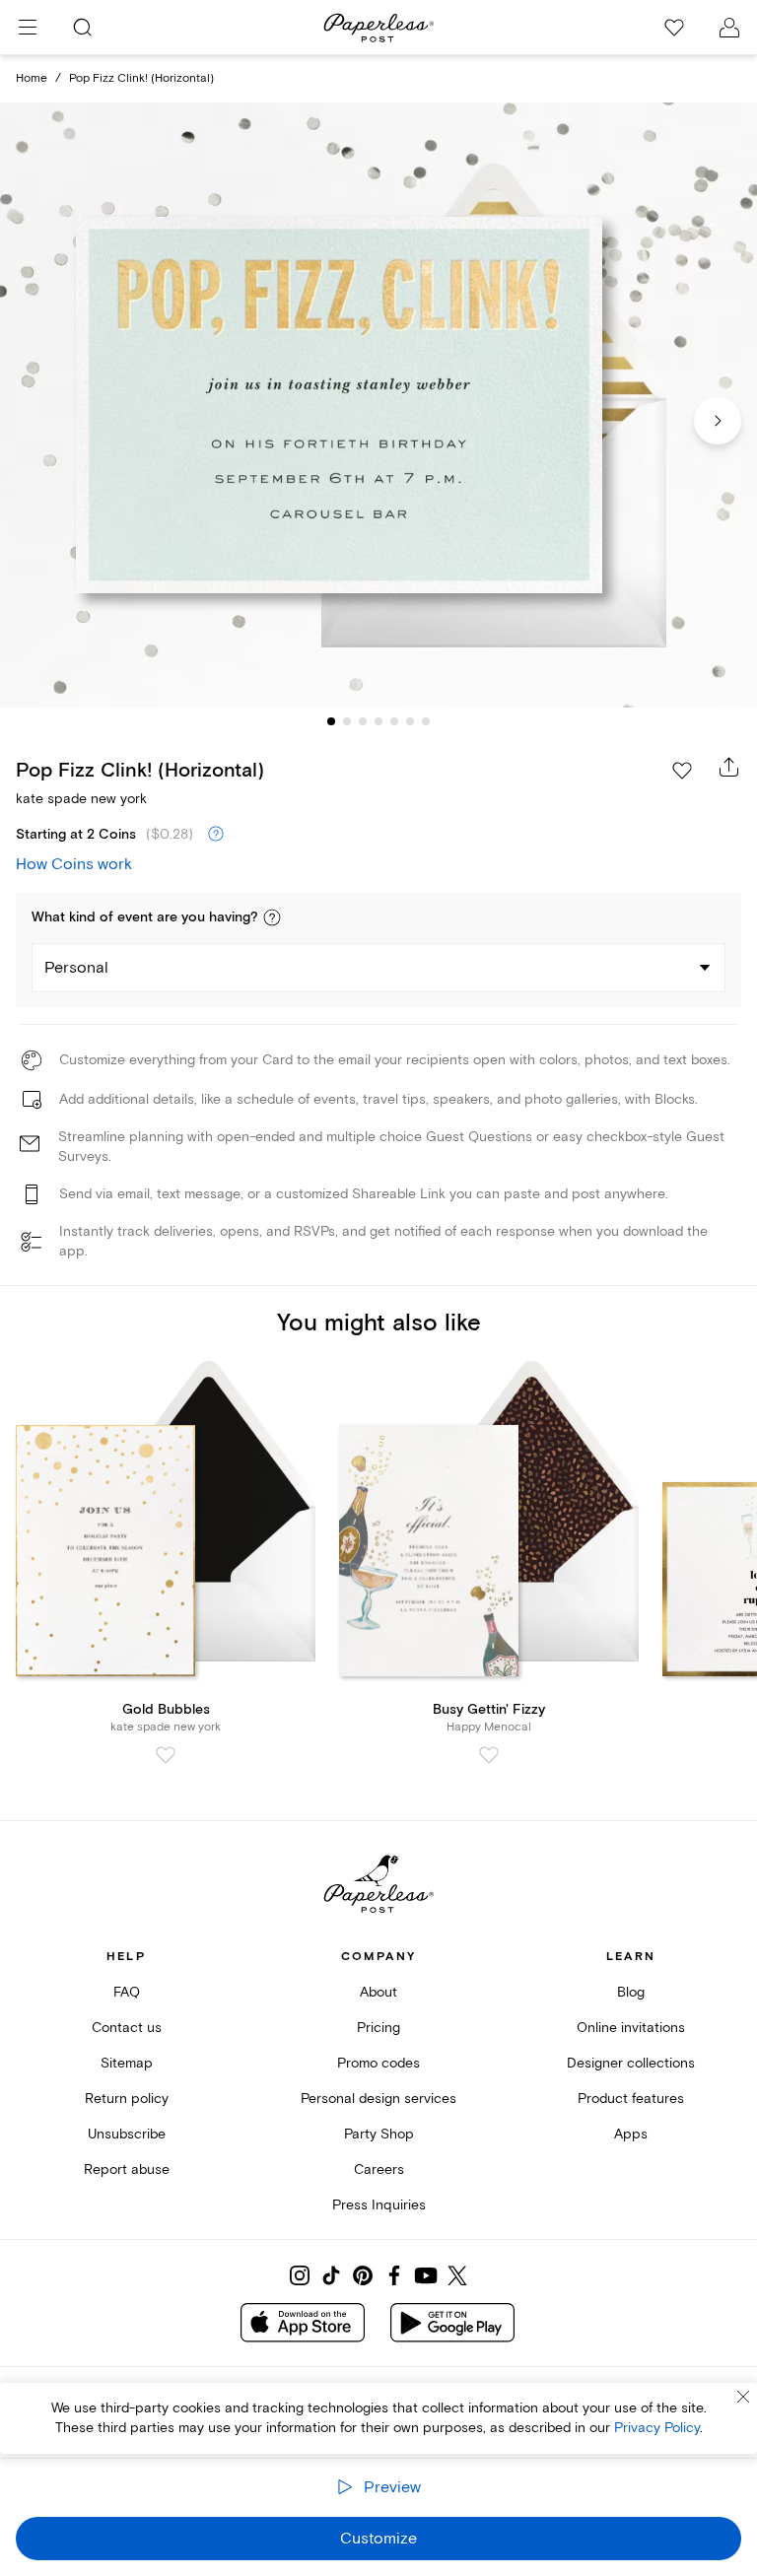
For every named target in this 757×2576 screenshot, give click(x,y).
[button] (272, 917)
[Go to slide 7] (426, 721)
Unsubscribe (127, 2134)
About (378, 1992)
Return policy (127, 2099)
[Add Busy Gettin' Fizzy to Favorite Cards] (489, 1755)
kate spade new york (81, 799)
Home (32, 78)
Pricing (378, 2028)
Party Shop (379, 2134)
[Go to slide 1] (331, 721)
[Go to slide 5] (394, 721)
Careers (379, 2169)
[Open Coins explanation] (216, 835)
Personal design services (378, 2099)
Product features (631, 2099)
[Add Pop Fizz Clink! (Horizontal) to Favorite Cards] (682, 771)
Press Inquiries (379, 2205)
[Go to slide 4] (378, 721)
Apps (631, 2134)
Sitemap (127, 2063)
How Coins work (74, 864)
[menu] (28, 28)
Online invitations (631, 2028)
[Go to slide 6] (410, 721)
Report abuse (127, 2169)
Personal (76, 968)
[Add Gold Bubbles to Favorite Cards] (166, 1755)
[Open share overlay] (729, 767)
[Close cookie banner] (743, 2397)
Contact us (127, 2028)
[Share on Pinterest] (363, 2275)
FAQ (127, 1992)
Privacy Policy (657, 2428)
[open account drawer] (729, 28)
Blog (631, 1992)
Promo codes (378, 2063)
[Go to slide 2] (347, 721)
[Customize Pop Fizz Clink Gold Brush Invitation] (378, 406)
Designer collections (631, 2063)
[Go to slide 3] (363, 721)
